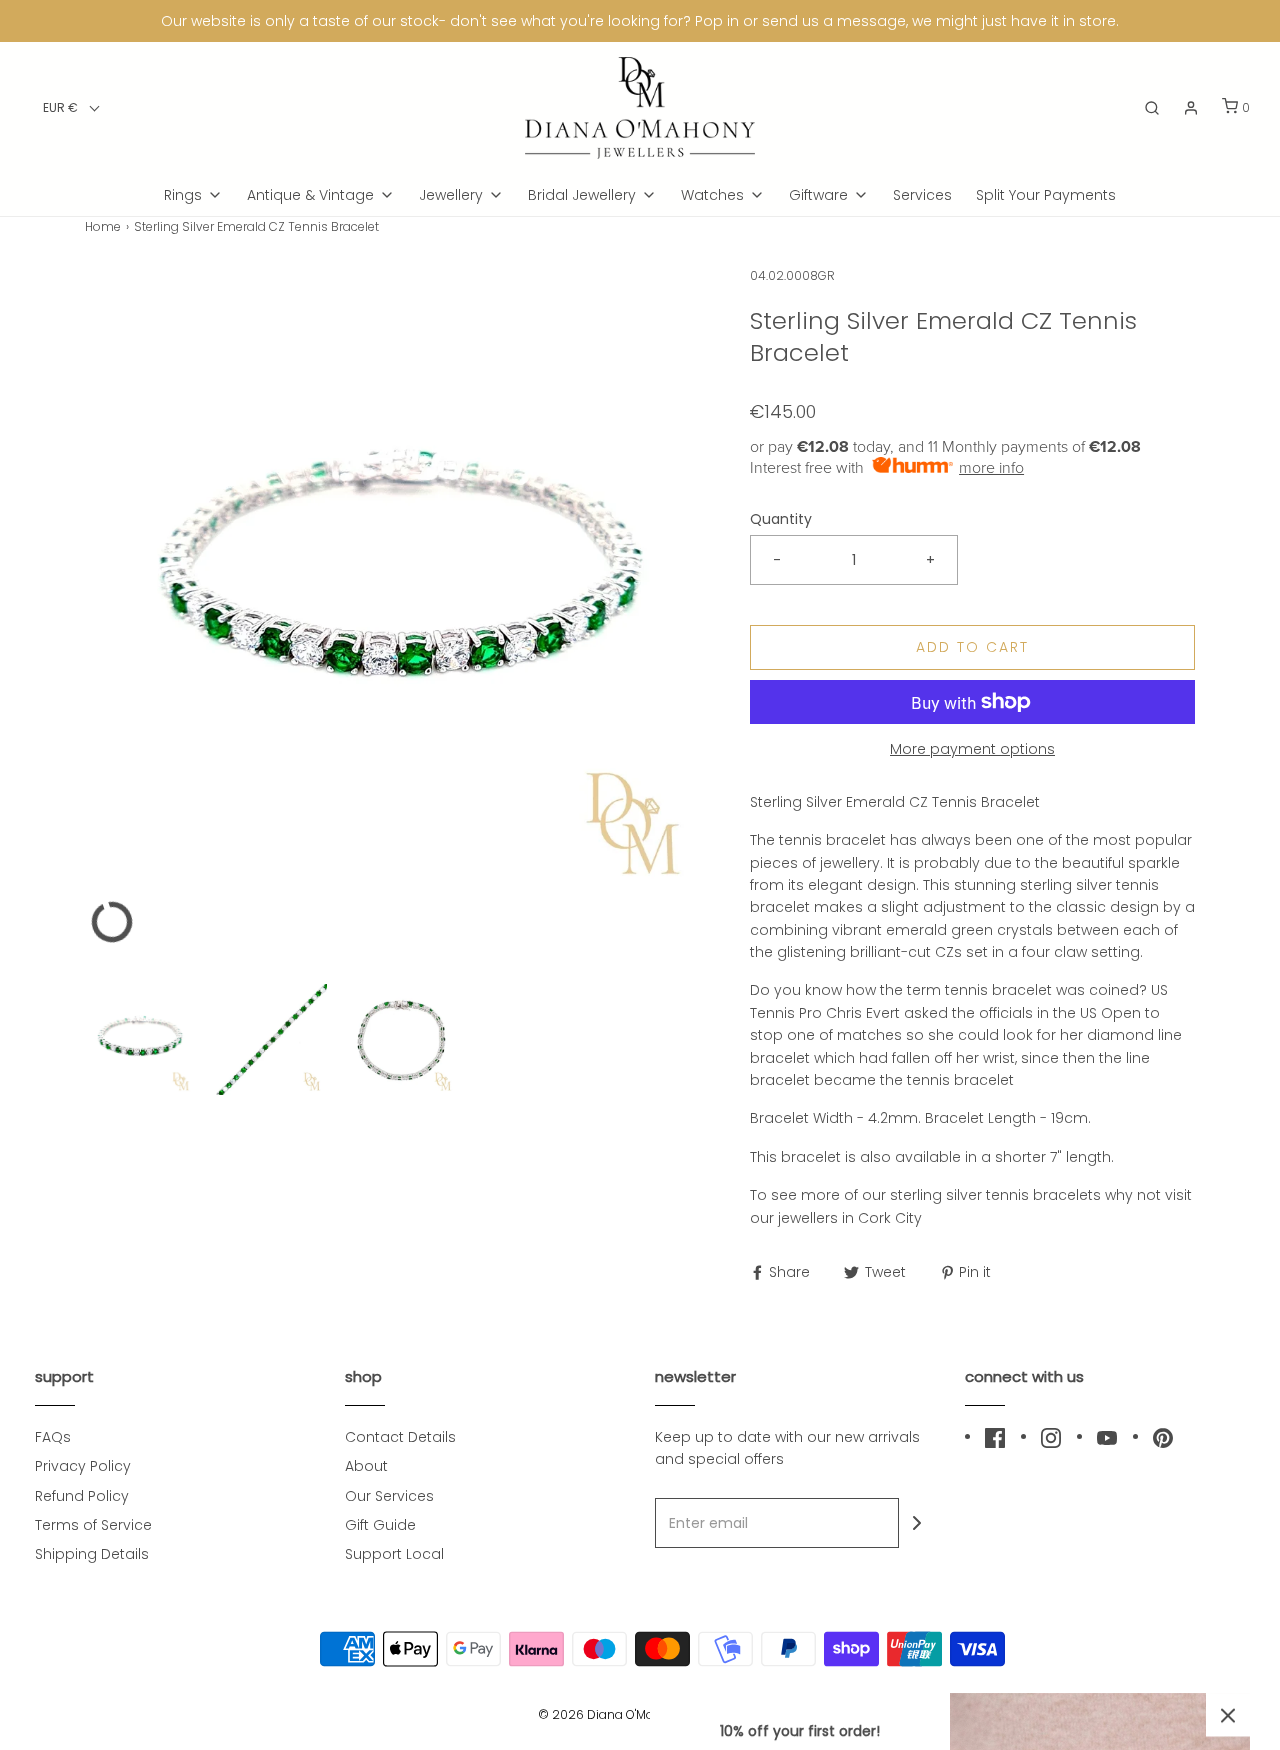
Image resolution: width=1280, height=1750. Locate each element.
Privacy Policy (83, 1466)
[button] (71, 107)
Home (103, 226)
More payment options (972, 749)
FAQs (53, 1437)
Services (922, 195)
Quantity (781, 519)
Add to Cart (972, 647)
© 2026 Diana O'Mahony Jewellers (640, 1714)
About (366, 1466)
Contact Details (400, 1437)
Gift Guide (380, 1525)
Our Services (389, 1496)
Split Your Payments (1046, 195)
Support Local (394, 1554)
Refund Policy (82, 1496)
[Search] (1152, 108)
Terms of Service (93, 1525)
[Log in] (1191, 108)
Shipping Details (92, 1554)
